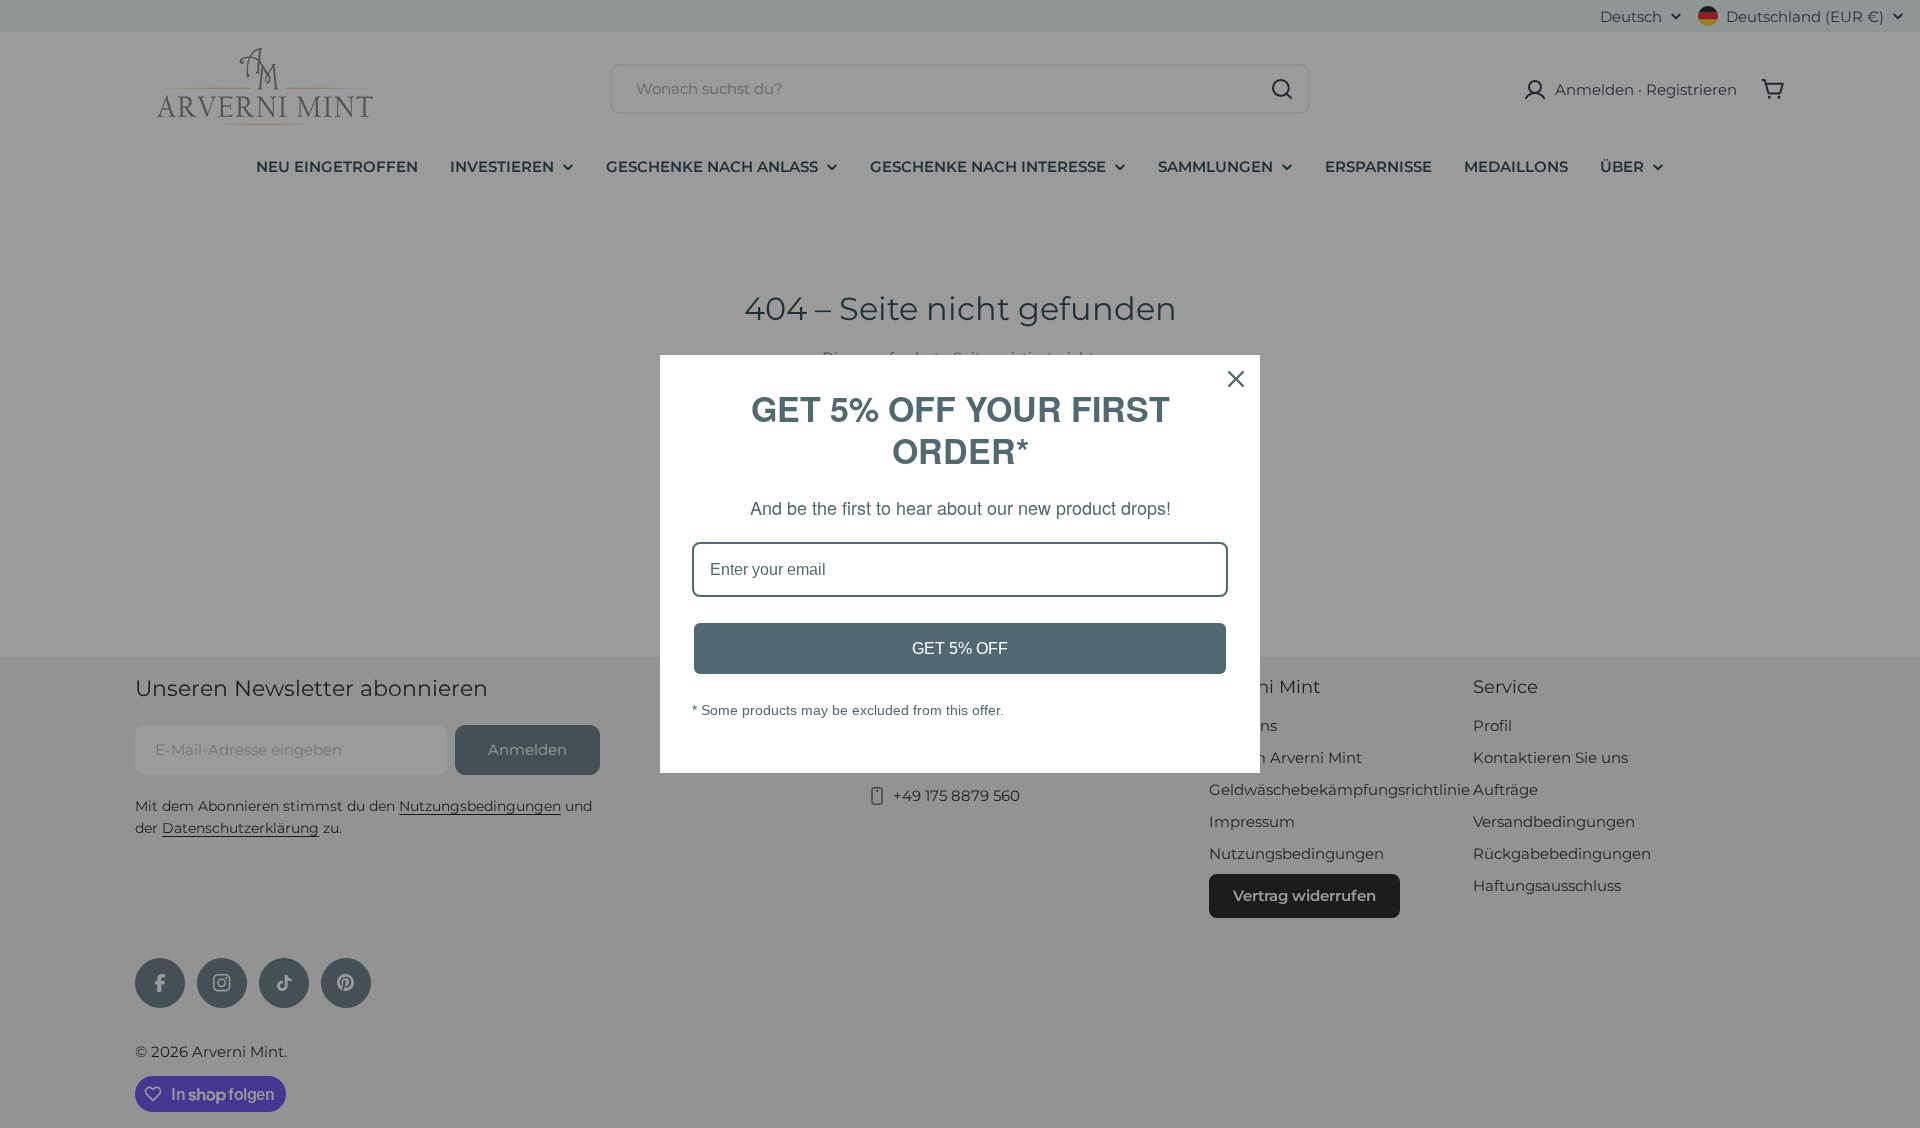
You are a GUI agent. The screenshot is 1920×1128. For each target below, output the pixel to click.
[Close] (1236, 379)
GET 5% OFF (960, 648)
